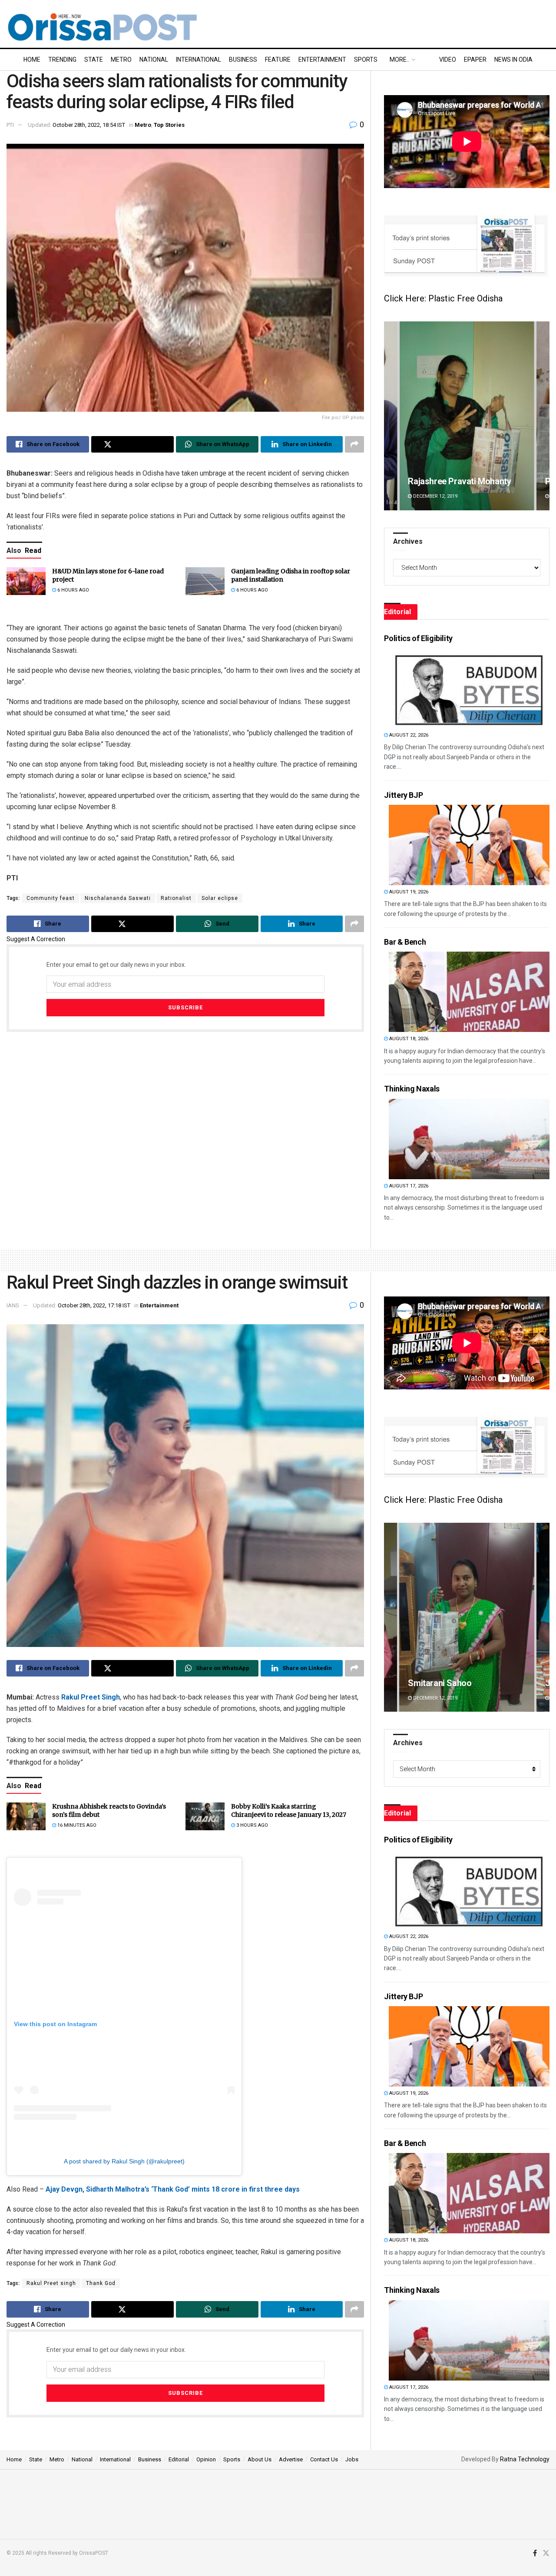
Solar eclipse (220, 898)
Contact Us (324, 2459)
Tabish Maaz (432, 1683)
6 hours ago (73, 590)
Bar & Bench (405, 942)
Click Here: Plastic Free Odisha (443, 298)
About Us (260, 2459)
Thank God (101, 2283)
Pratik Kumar (433, 481)
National (154, 60)
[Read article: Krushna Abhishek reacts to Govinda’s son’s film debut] (26, 1816)
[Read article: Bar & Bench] (469, 992)
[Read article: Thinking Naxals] (469, 1139)
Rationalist (176, 898)
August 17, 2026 (408, 1186)
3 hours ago (252, 1825)
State (94, 60)
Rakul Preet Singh (91, 1697)
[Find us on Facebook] (535, 2553)
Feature (278, 60)
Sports (366, 60)
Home (32, 60)
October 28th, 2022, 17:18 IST (94, 1305)
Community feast (51, 898)
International (199, 60)
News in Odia (513, 60)
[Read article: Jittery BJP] (469, 845)
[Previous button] (391, 416)
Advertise (291, 2459)
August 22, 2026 (408, 735)
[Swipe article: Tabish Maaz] (467, 1617)
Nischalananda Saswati (118, 898)
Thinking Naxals (412, 1089)
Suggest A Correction (36, 939)
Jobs (352, 2459)
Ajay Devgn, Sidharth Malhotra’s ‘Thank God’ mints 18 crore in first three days (173, 2189)
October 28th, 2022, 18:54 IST (89, 125)
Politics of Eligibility (418, 638)
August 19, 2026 (408, 892)
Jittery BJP (403, 795)
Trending (62, 60)
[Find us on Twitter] (546, 2553)
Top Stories (169, 125)
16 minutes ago (76, 1825)
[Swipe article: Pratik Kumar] (467, 416)
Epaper (475, 60)
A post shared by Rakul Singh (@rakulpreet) (124, 2161)
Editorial (179, 2459)
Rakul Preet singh (51, 2283)
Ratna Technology (525, 2459)
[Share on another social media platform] (354, 444)
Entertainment (322, 60)
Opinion (206, 2459)
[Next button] (543, 416)
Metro (121, 60)
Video (448, 60)
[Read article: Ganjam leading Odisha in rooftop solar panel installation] (205, 581)
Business (243, 60)
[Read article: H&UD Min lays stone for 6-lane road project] (26, 581)
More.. (399, 60)
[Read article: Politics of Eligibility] (469, 688)
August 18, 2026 (408, 1039)
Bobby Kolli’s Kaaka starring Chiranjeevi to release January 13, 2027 (289, 1811)
